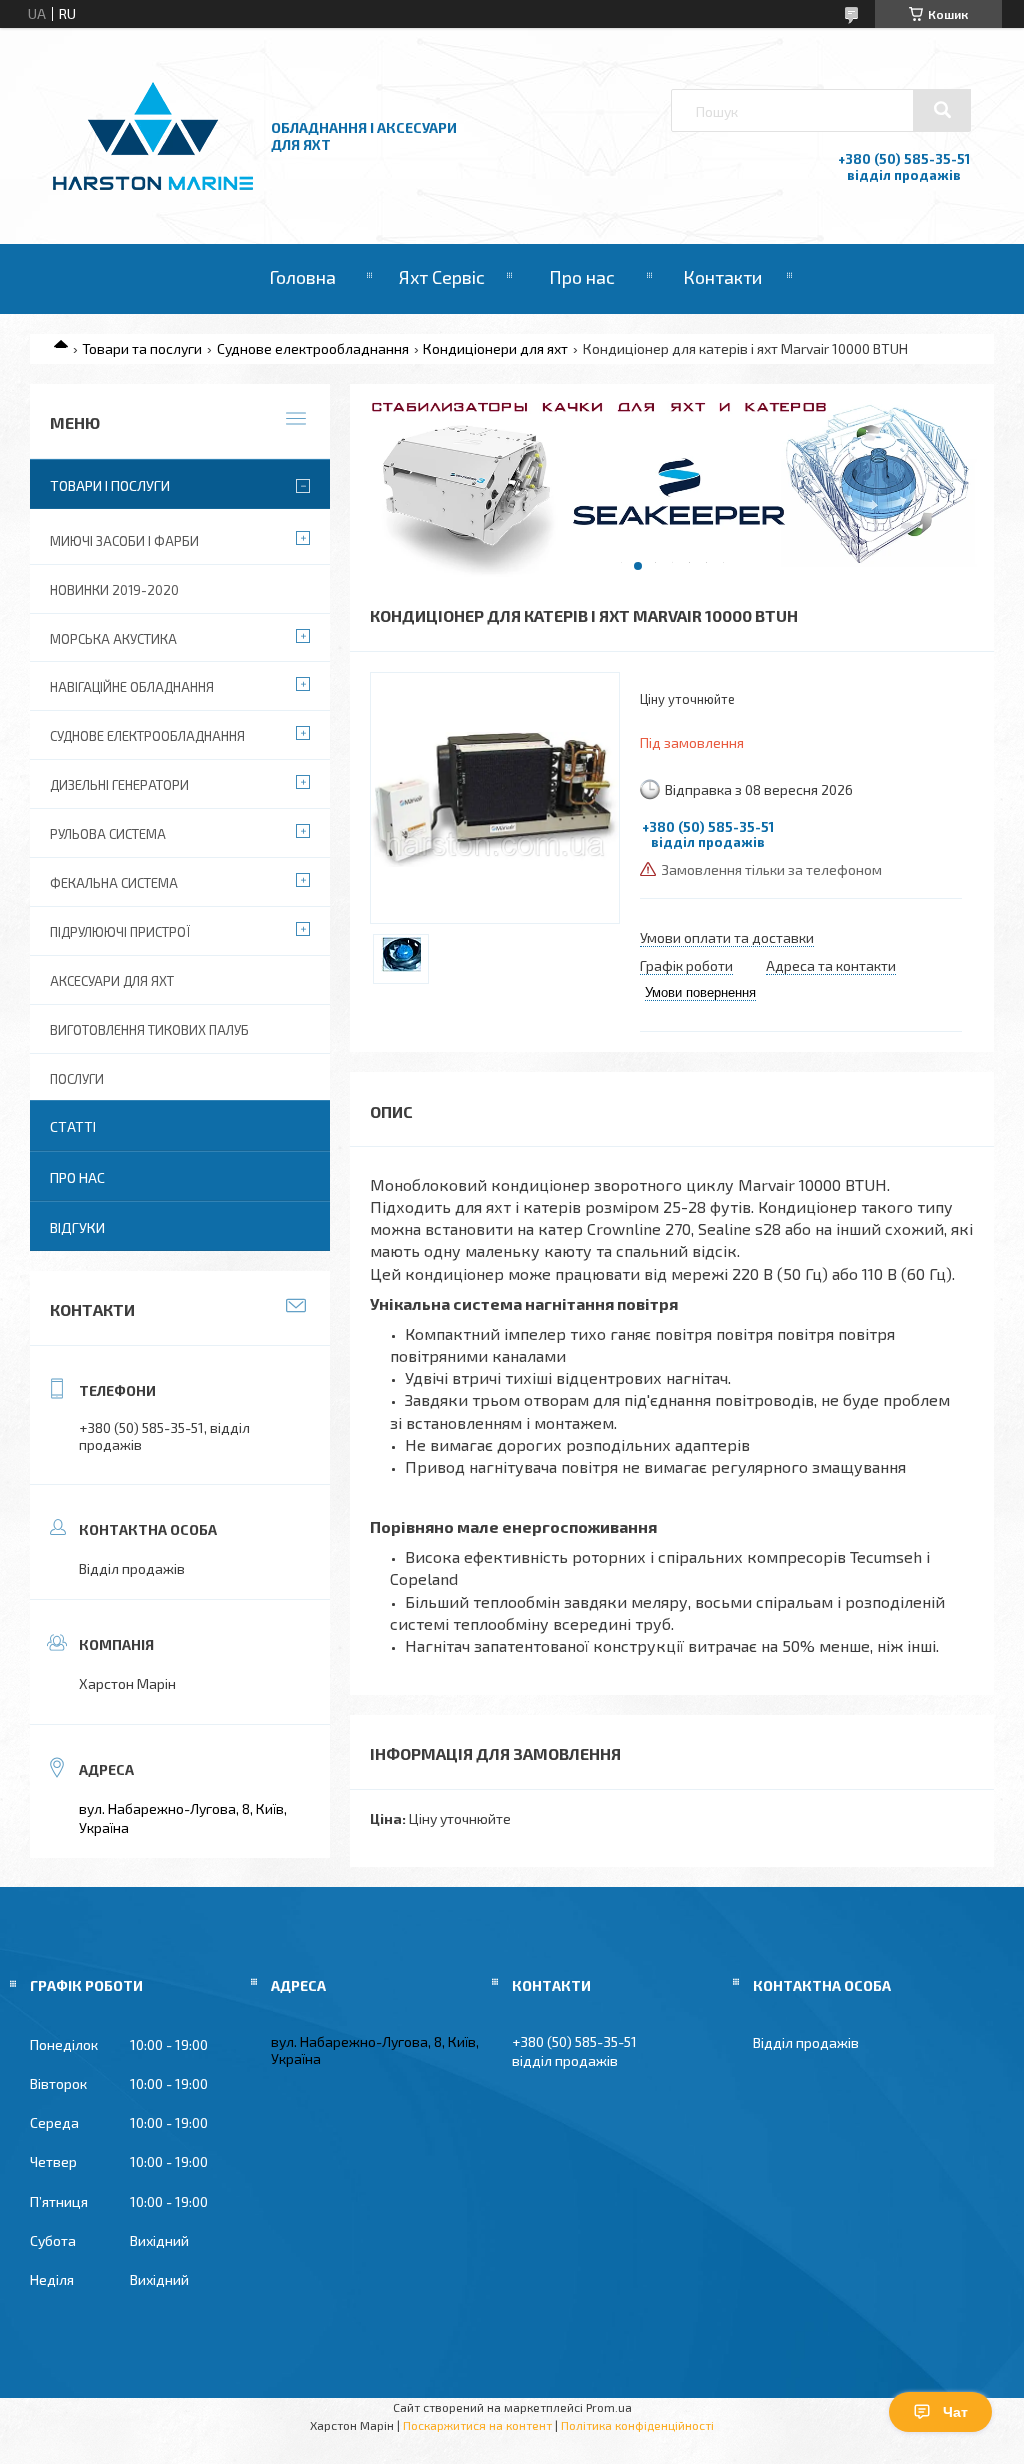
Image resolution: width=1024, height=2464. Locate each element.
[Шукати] (942, 110)
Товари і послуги (110, 485)
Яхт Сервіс (442, 277)
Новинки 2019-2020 (114, 590)
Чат (955, 2412)
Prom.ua (609, 2407)
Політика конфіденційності (637, 2425)
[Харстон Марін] (153, 190)
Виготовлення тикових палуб (149, 1030)
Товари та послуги (142, 348)
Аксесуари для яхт (112, 981)
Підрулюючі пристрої (120, 932)
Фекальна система (114, 883)
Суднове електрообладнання (313, 348)
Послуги (77, 1079)
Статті (73, 1126)
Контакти (722, 277)
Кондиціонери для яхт (495, 348)
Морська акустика (113, 639)
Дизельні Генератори (119, 785)
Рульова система (108, 834)
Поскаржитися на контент (477, 2425)
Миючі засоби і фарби (124, 541)
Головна (302, 277)
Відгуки (77, 1227)
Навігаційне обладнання (132, 687)
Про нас (582, 277)
